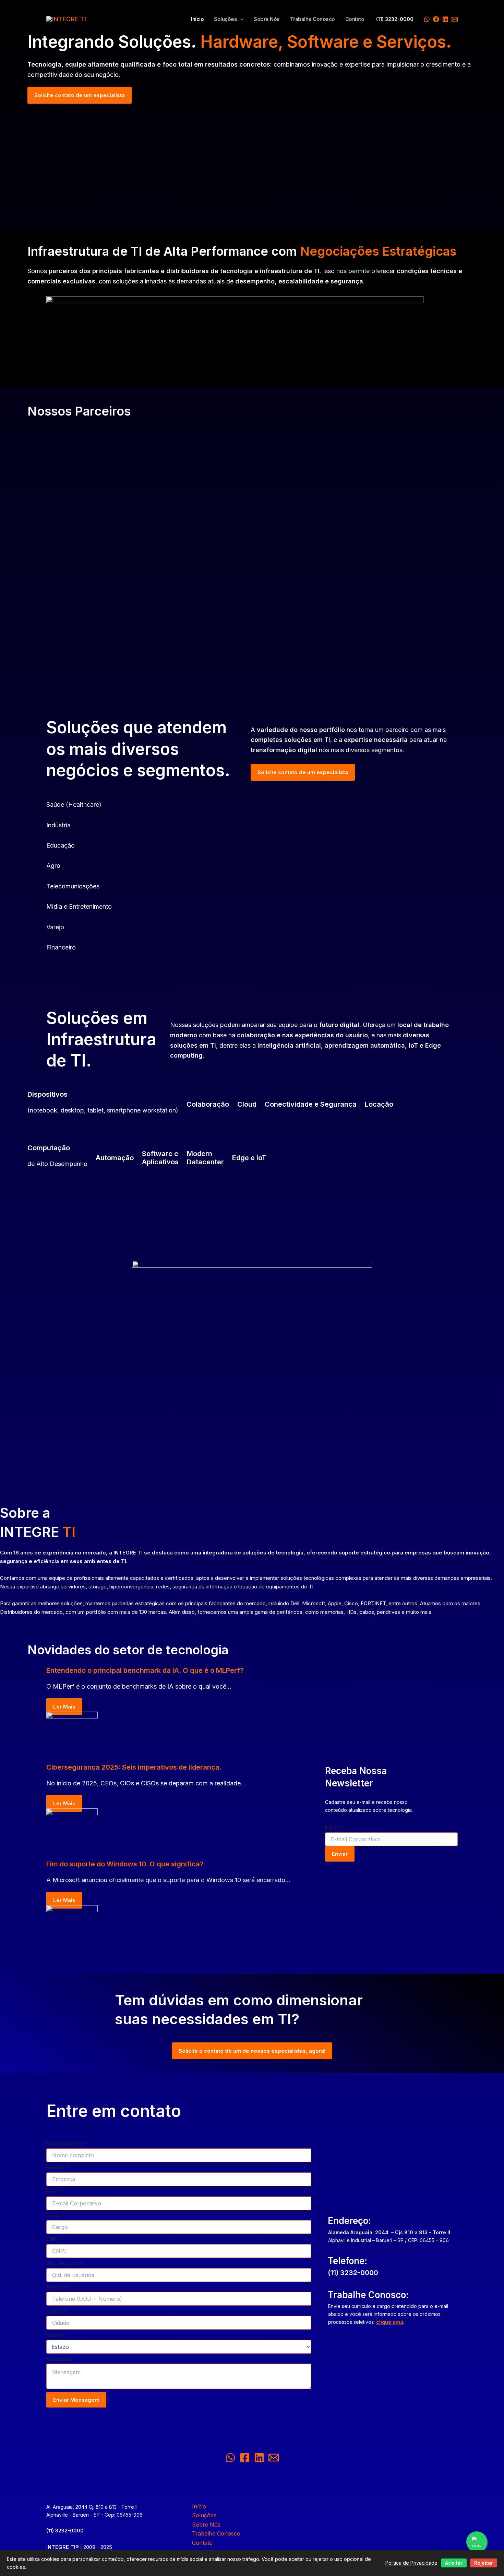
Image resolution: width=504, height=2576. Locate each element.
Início (197, 19)
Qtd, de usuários (65, 2263)
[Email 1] (455, 19)
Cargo (55, 2216)
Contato (355, 19)
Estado (56, 2335)
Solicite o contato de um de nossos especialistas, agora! (252, 2051)
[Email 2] (274, 2458)
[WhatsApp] (427, 19)
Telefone (59, 2287)
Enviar (340, 1854)
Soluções (225, 19)
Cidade (56, 2311)
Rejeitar (484, 2563)
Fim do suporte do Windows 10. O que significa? (125, 1864)
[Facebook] (436, 19)
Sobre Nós (267, 19)
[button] (240, 19)
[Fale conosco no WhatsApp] (477, 2542)
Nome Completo (67, 2143)
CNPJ (54, 2239)
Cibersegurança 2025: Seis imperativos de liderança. (134, 1767)
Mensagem (59, 2359)
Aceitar (454, 2563)
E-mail (334, 1827)
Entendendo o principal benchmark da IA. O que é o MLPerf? (145, 1670)
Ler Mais (64, 1707)
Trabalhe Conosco (313, 19)
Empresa (58, 2167)
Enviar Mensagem (76, 2400)
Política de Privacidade (411, 2563)
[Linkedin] (445, 19)
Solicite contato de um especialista (80, 95)
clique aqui (390, 2322)
